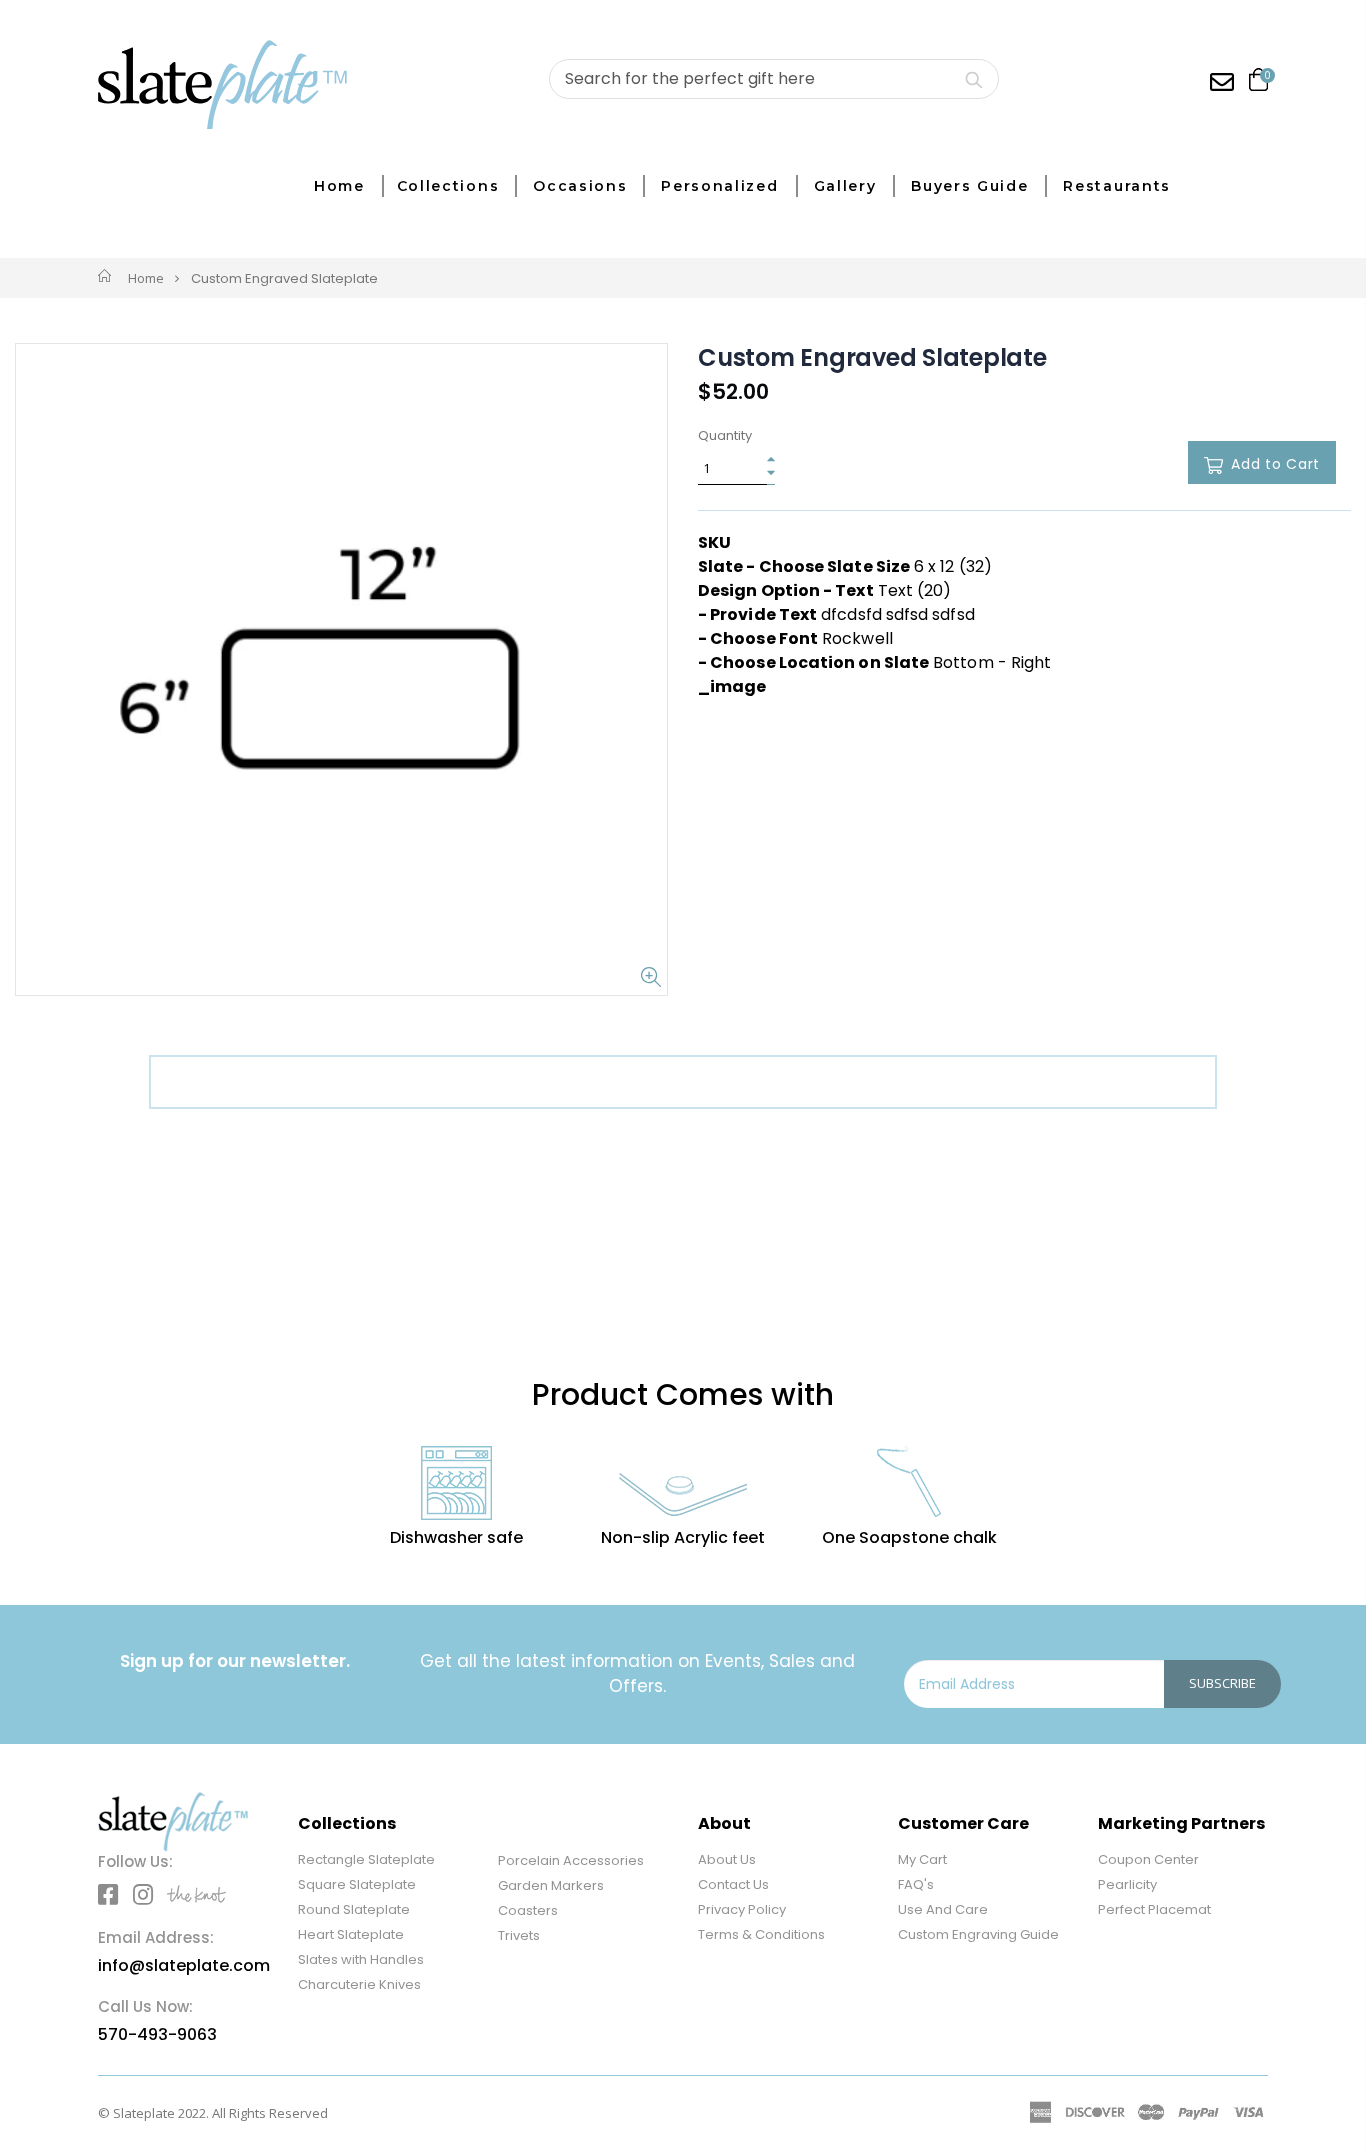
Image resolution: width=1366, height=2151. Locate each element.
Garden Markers (551, 1885)
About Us (727, 1859)
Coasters (528, 1910)
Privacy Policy (742, 1909)
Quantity (725, 436)
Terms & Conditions (761, 1934)
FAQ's (916, 1884)
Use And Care (943, 1909)
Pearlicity (1127, 1884)
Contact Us (733, 1884)
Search (973, 79)
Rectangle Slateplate (366, 1859)
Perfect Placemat (1154, 1909)
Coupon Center (1148, 1859)
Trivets (519, 1935)
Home (146, 278)
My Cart (922, 1859)
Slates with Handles (361, 1959)
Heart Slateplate (351, 1934)
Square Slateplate (357, 1884)
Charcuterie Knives (359, 1984)
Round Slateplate (354, 1909)
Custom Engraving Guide (978, 1934)
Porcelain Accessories (571, 1860)
